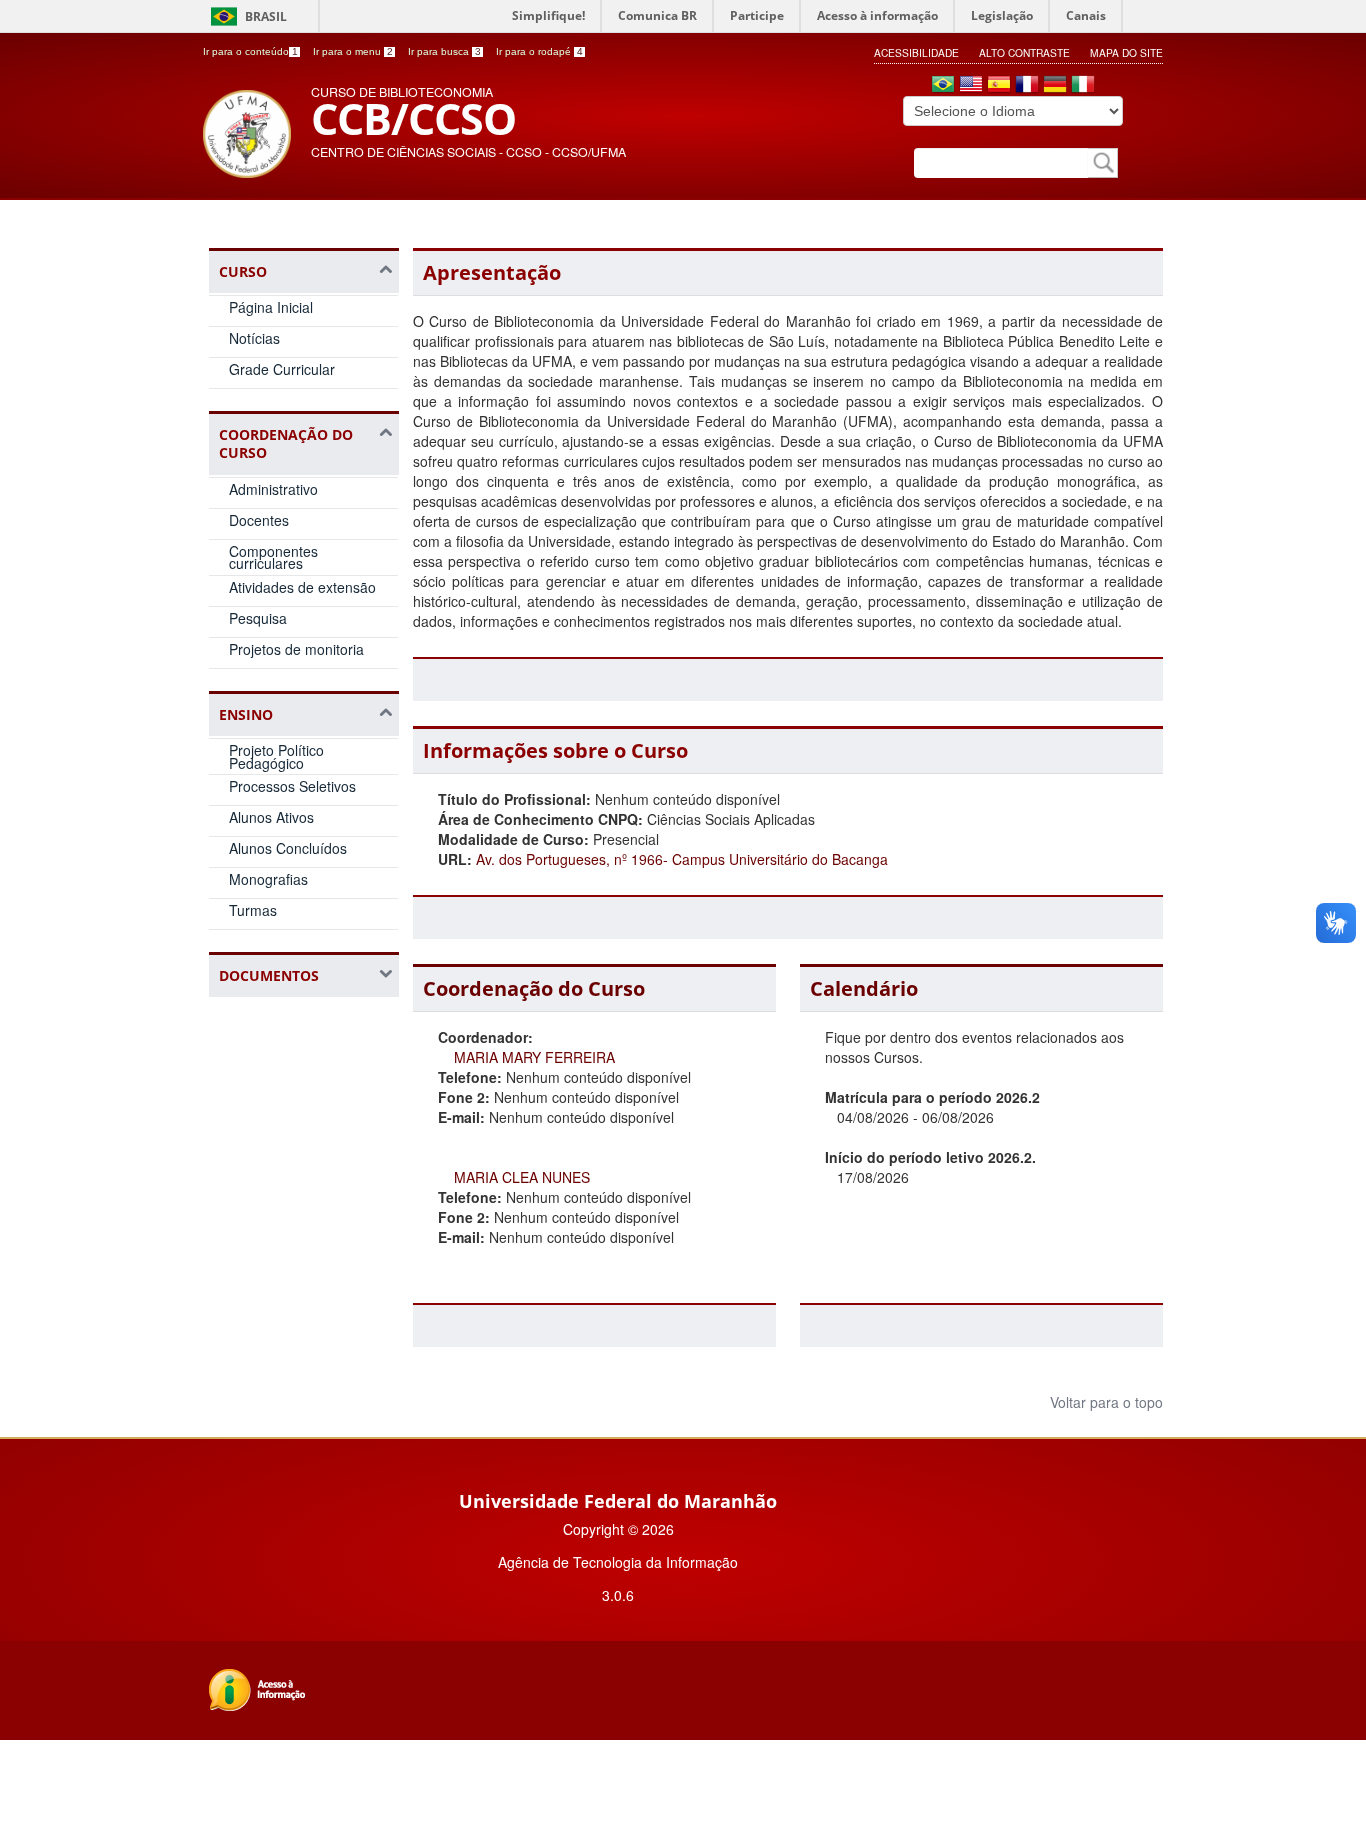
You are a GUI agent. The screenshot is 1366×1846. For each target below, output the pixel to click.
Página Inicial (271, 307)
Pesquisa (258, 618)
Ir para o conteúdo (250, 51)
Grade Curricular (282, 369)
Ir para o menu (353, 51)
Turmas (253, 910)
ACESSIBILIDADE (916, 52)
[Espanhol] (999, 86)
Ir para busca (444, 51)
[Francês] (1027, 86)
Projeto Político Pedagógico (276, 756)
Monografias (268, 879)
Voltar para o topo (1104, 1402)
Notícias (254, 338)
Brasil (266, 16)
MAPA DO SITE (1126, 52)
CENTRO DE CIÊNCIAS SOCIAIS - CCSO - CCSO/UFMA (468, 152)
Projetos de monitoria (296, 649)
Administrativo (273, 489)
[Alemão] (1055, 86)
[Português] (943, 86)
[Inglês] (971, 86)
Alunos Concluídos (288, 848)
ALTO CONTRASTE (1024, 52)
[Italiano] (1083, 86)
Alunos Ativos (271, 817)
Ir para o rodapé (539, 51)
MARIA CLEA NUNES (522, 1177)
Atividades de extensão (302, 587)
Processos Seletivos (292, 786)
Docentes (259, 520)
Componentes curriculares (273, 557)
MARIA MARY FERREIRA (534, 1057)
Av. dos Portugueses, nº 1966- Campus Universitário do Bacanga (682, 859)
